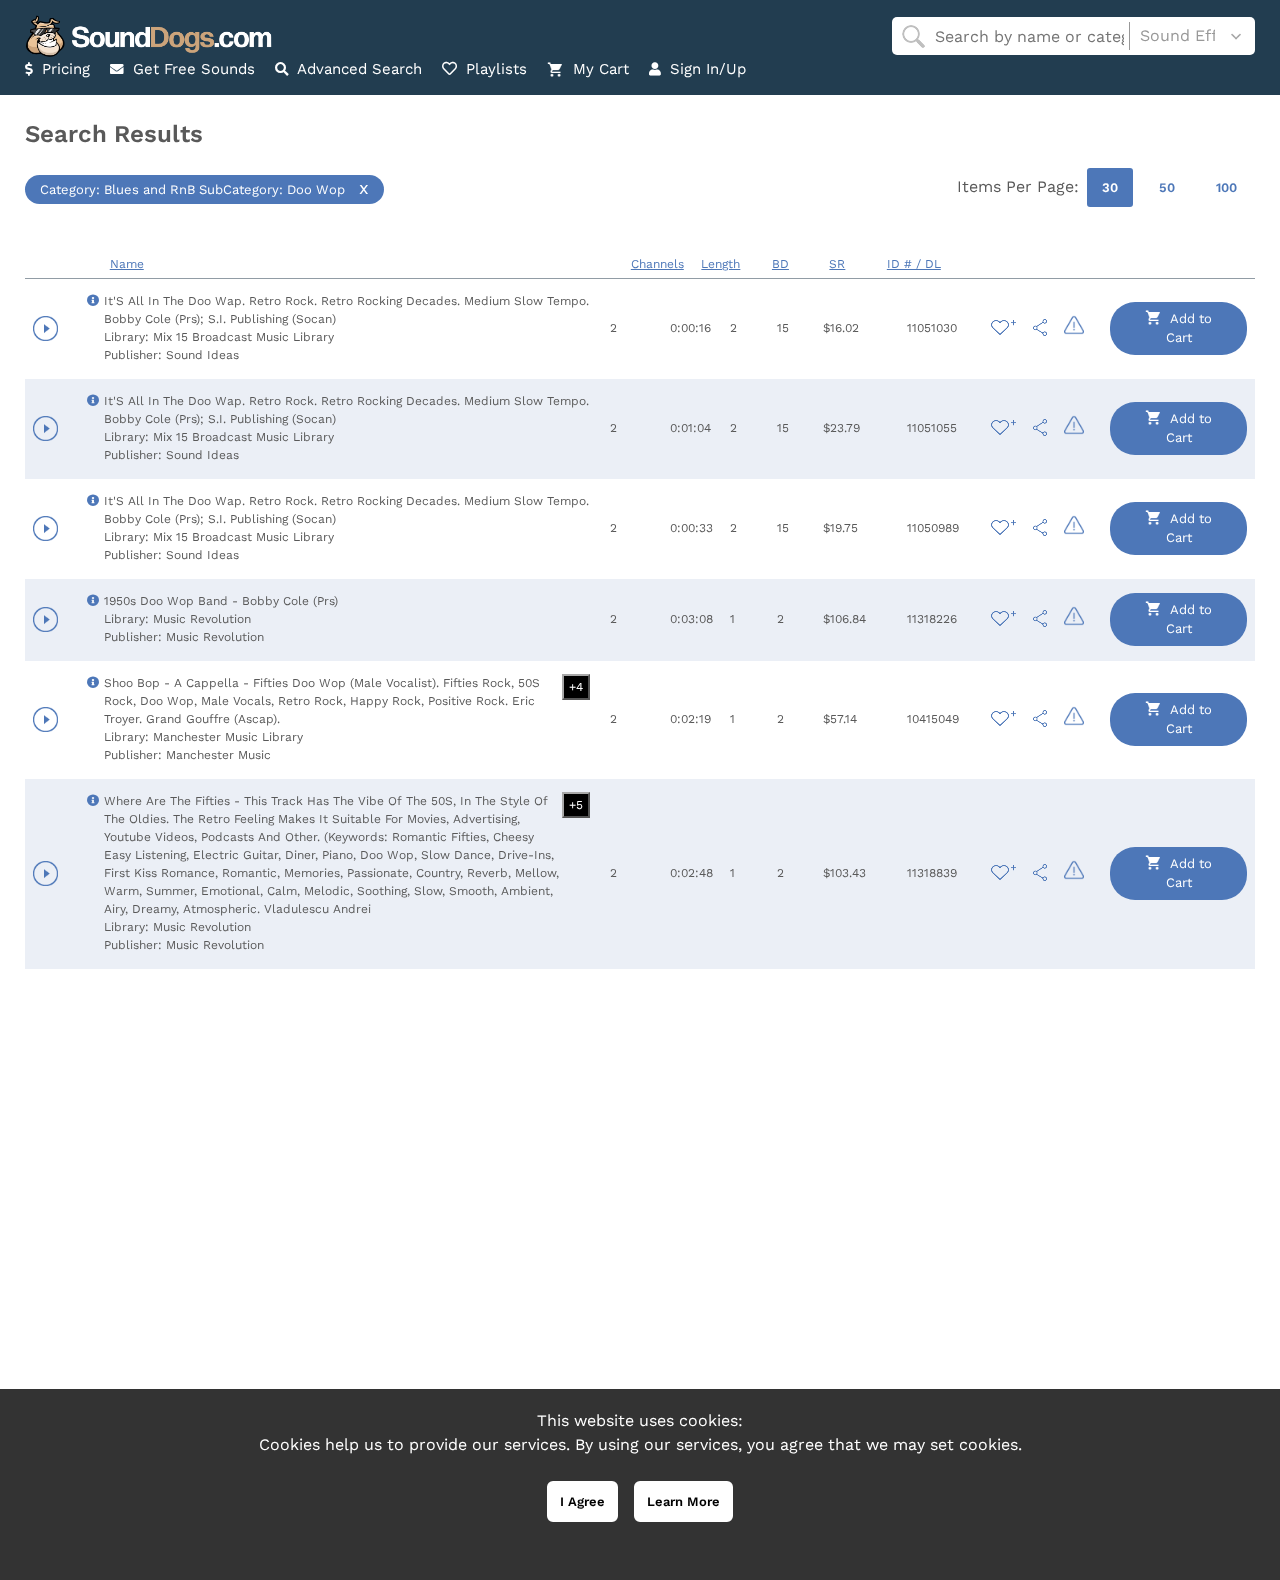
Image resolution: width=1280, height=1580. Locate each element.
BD (780, 264)
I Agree (582, 1501)
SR (837, 264)
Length (720, 264)
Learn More (683, 1501)
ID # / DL (914, 264)
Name (127, 264)
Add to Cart (1189, 328)
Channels (657, 264)
